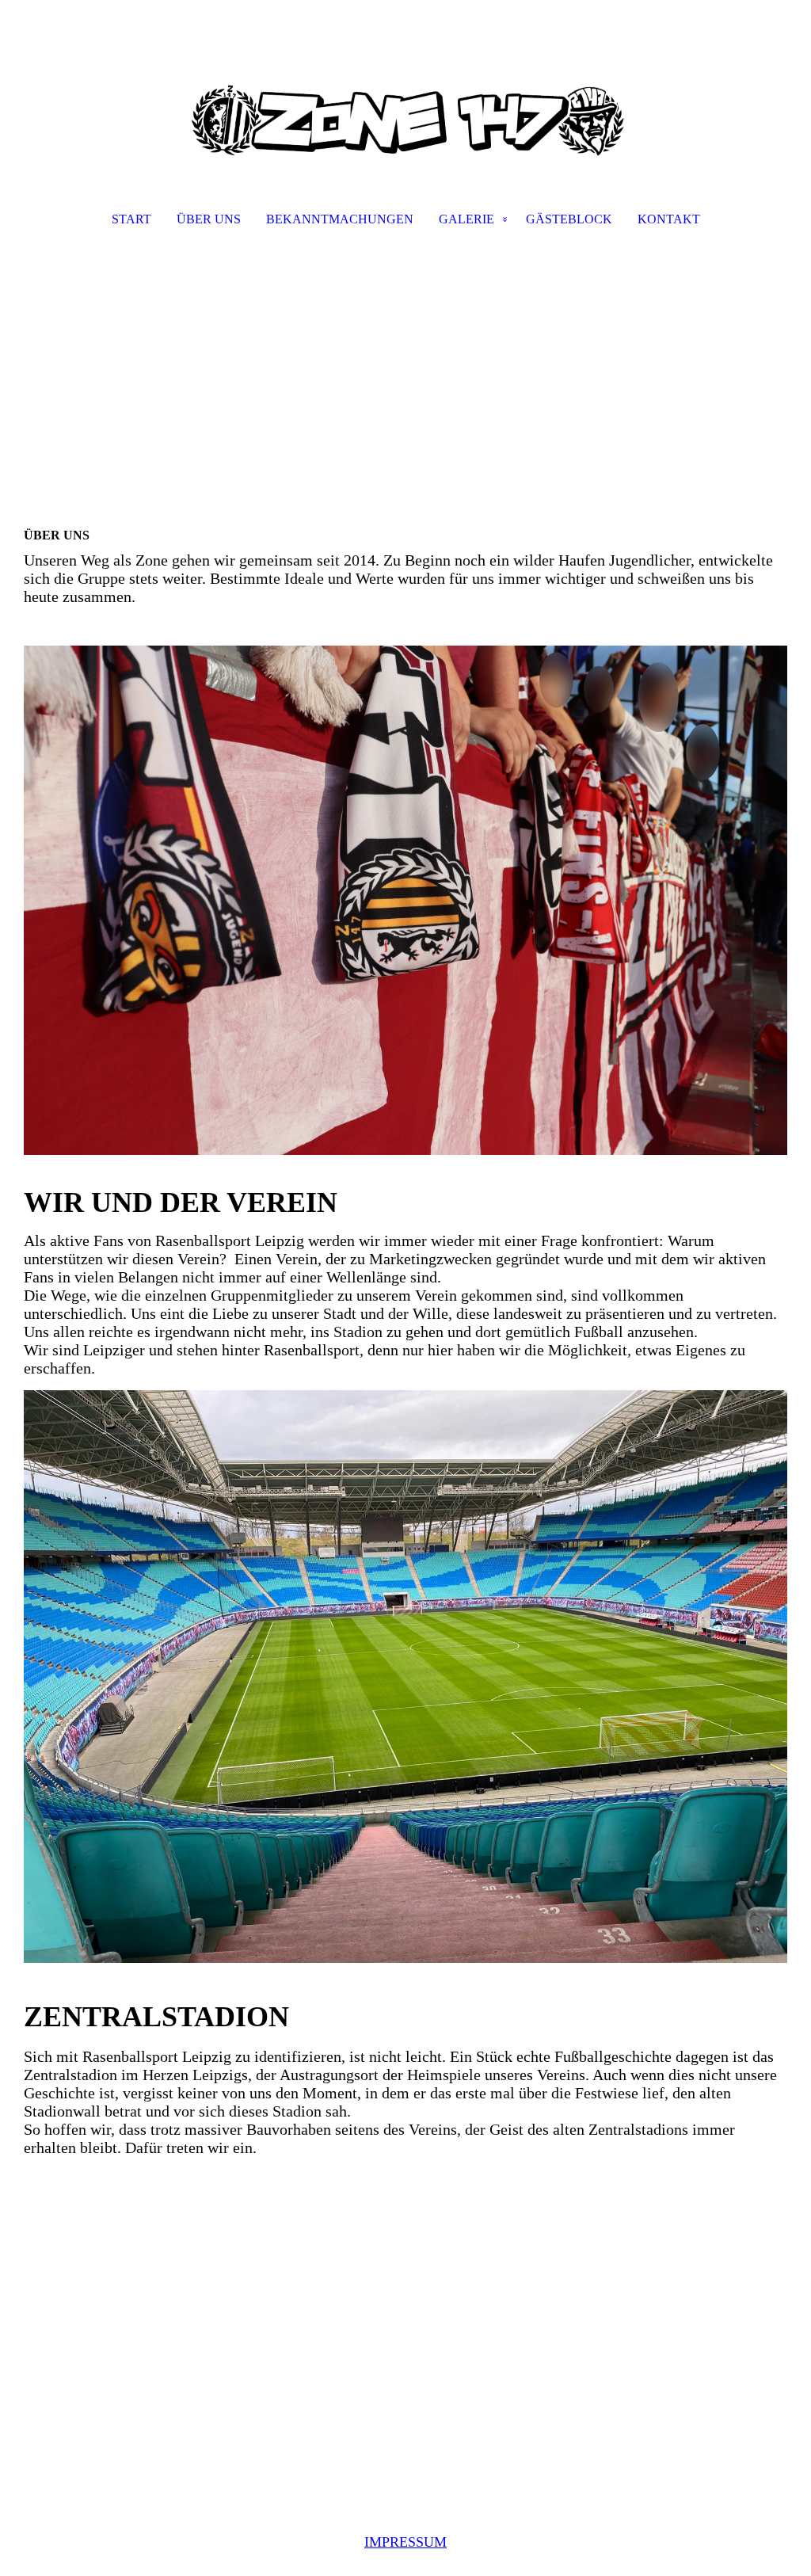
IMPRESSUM (405, 2542)
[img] (405, 84)
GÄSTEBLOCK (569, 219)
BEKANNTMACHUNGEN (340, 219)
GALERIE (466, 219)
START (131, 219)
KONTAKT (669, 219)
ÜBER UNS (209, 219)
